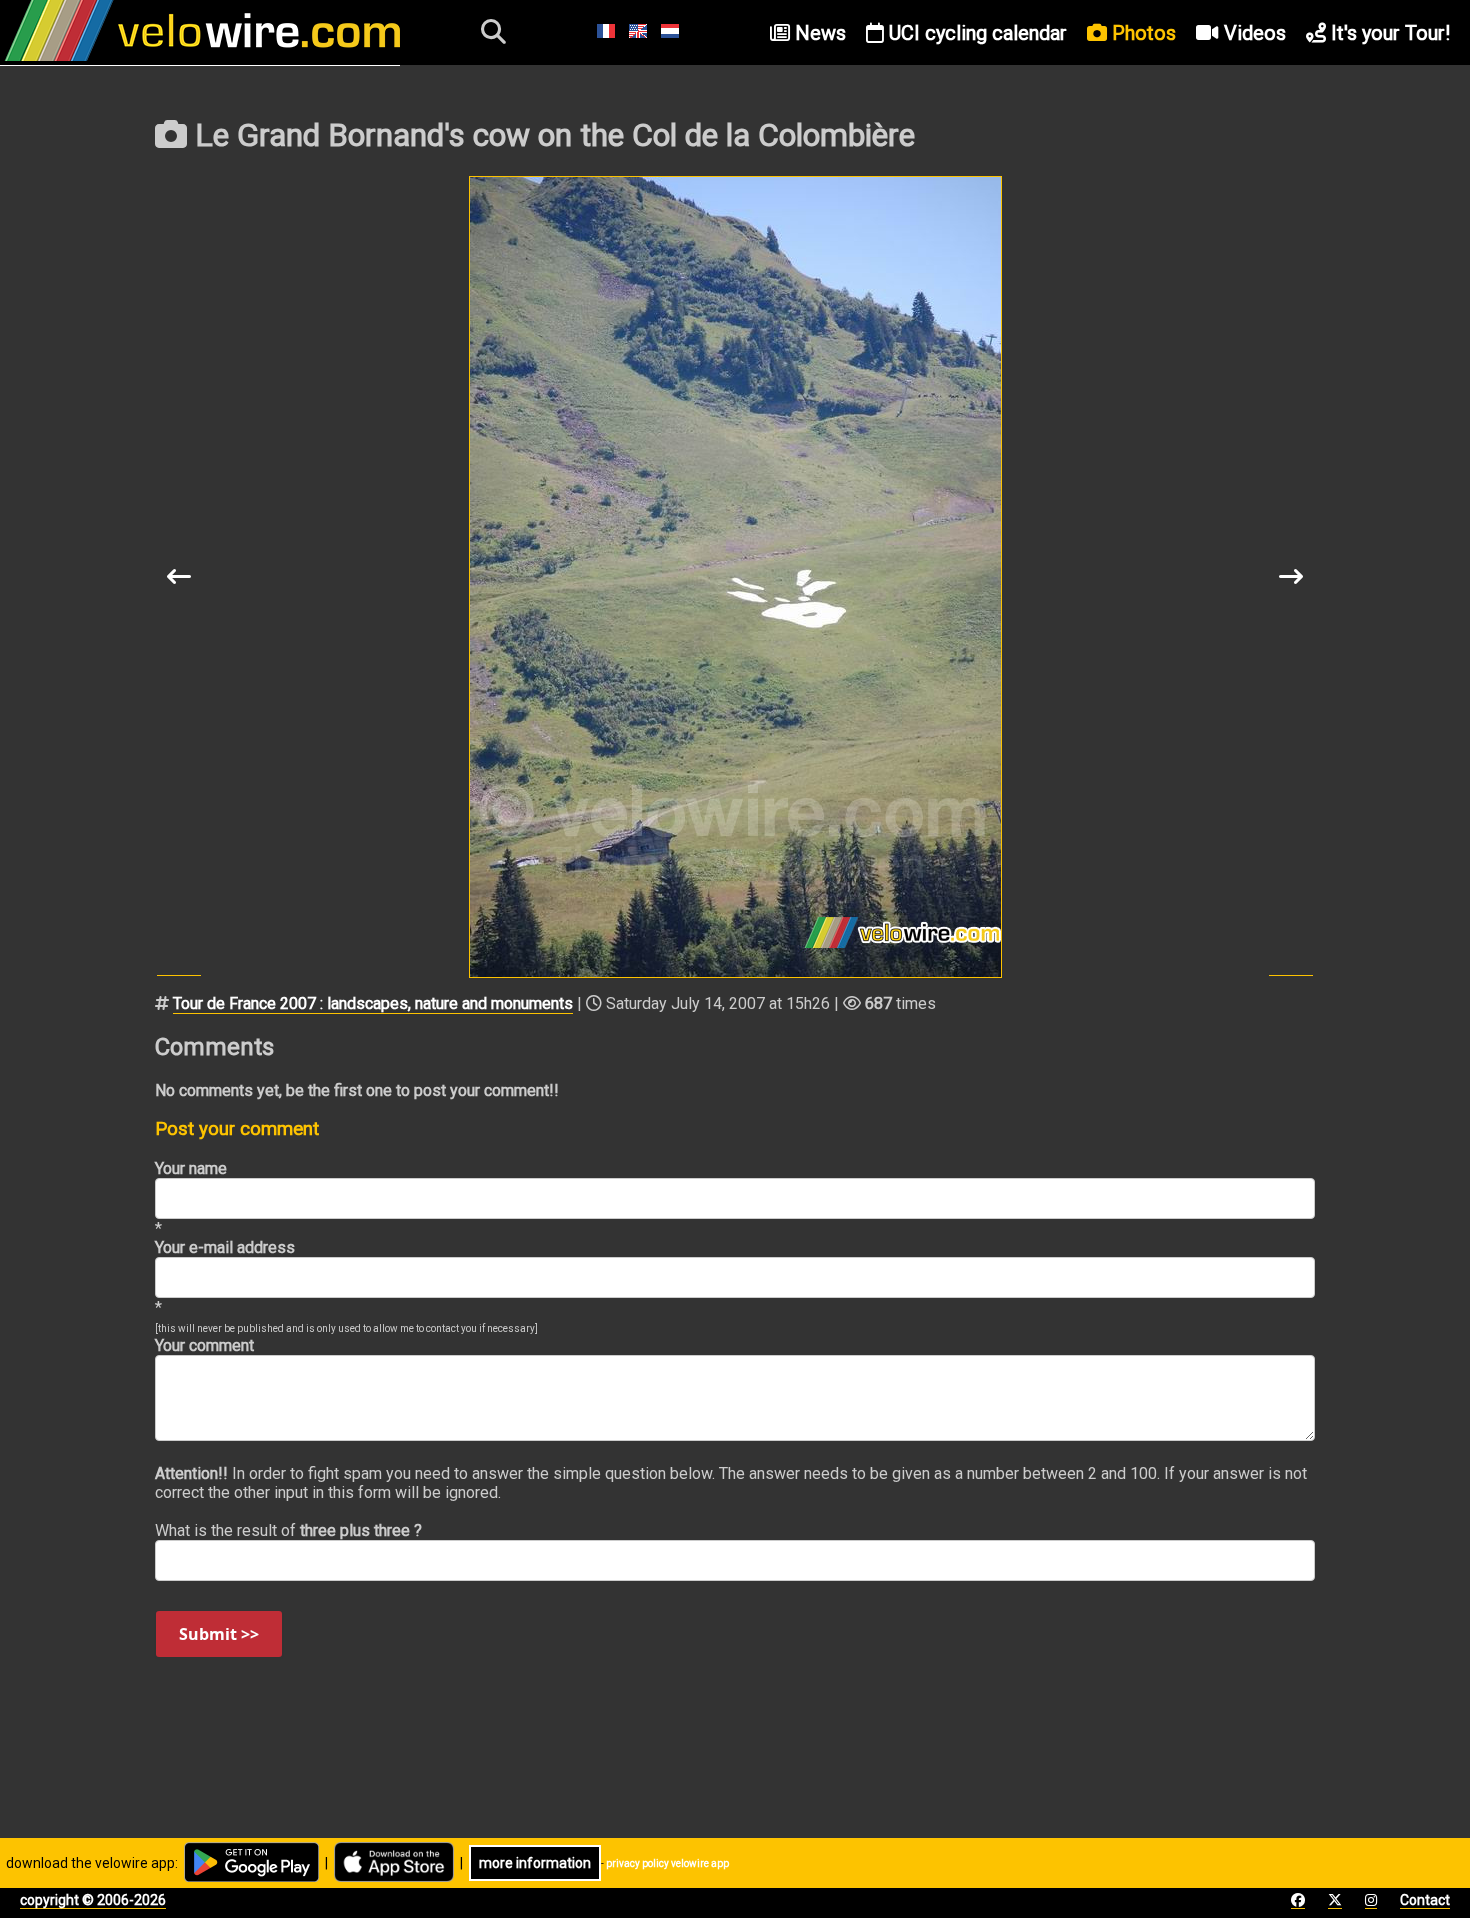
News (818, 33)
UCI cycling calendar (975, 33)
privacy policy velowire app (667, 1863)
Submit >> (219, 1634)
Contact (1425, 1900)
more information (535, 1863)
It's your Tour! (1388, 33)
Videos (1252, 33)
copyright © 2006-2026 (93, 1900)
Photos (1141, 33)
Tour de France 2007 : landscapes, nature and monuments (373, 1003)
